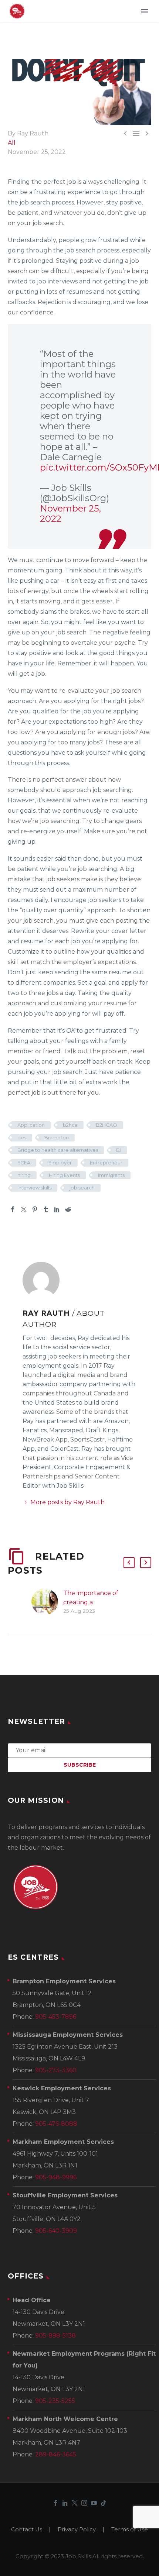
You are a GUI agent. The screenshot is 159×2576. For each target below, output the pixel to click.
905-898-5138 (55, 2336)
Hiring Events (64, 1175)
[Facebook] (13, 1209)
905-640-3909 (56, 2231)
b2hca (70, 1125)
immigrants (111, 1175)
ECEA (24, 1163)
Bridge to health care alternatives (58, 1150)
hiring (24, 1175)
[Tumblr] (46, 1209)
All (12, 143)
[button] (129, 1563)
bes (22, 1137)
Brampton (57, 1137)
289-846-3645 (56, 2454)
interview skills (34, 1188)
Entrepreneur (106, 1163)
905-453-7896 (56, 2017)
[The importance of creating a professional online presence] (47, 1602)
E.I (119, 1150)
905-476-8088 (56, 2124)
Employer (60, 1163)
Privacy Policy (77, 2530)
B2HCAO (106, 1125)
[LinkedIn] (57, 1209)
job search (82, 1188)
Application (31, 1125)
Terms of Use (130, 2530)
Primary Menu (145, 11)
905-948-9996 (56, 2177)
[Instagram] (84, 2503)
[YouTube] (94, 2503)
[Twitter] (24, 1209)
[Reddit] (68, 1209)
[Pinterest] (35, 1209)
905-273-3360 (56, 2070)
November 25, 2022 (70, 514)
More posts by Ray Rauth (67, 1502)
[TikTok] (104, 2503)
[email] (79, 1750)
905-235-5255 (55, 2401)
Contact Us (27, 2530)
